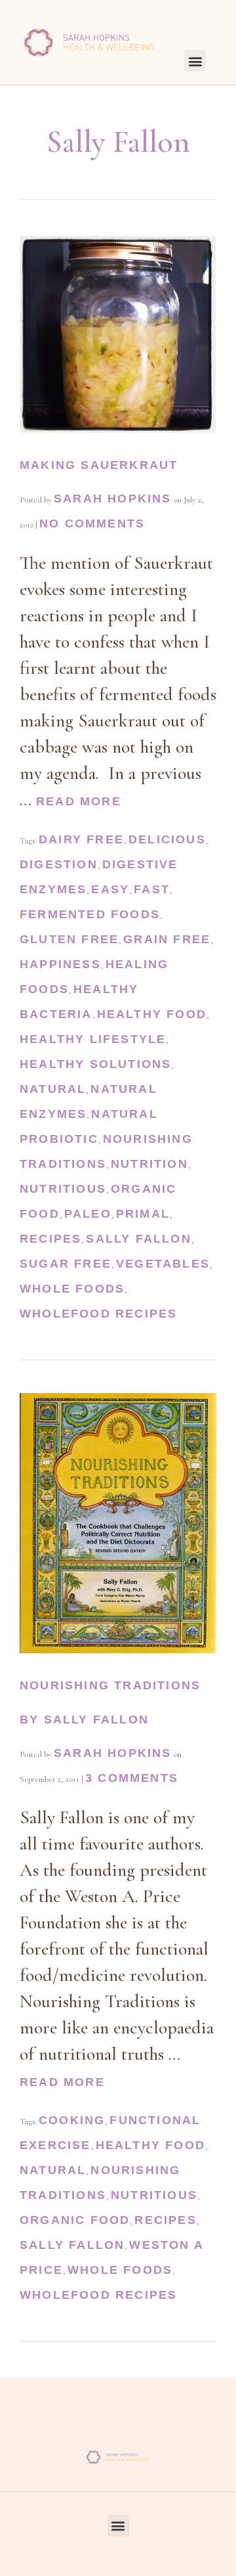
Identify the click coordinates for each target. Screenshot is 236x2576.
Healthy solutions (95, 1064)
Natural (53, 1089)
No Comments (92, 523)
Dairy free (81, 839)
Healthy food (152, 1014)
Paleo (88, 1214)
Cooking (72, 2120)
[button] (195, 61)
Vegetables (163, 1264)
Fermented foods (90, 914)
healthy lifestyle (93, 1039)
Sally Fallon (138, 1239)
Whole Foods (72, 1289)
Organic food (75, 2220)
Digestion (59, 864)
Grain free (167, 939)
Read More (79, 801)
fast (152, 889)
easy (110, 889)
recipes (50, 1239)
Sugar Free (66, 1264)
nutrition (149, 1164)
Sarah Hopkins (113, 499)
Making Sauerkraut (99, 465)
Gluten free (69, 939)
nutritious (63, 1189)
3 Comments (132, 1778)
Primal (143, 1214)
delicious (167, 839)
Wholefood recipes (98, 1314)
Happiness (60, 964)
